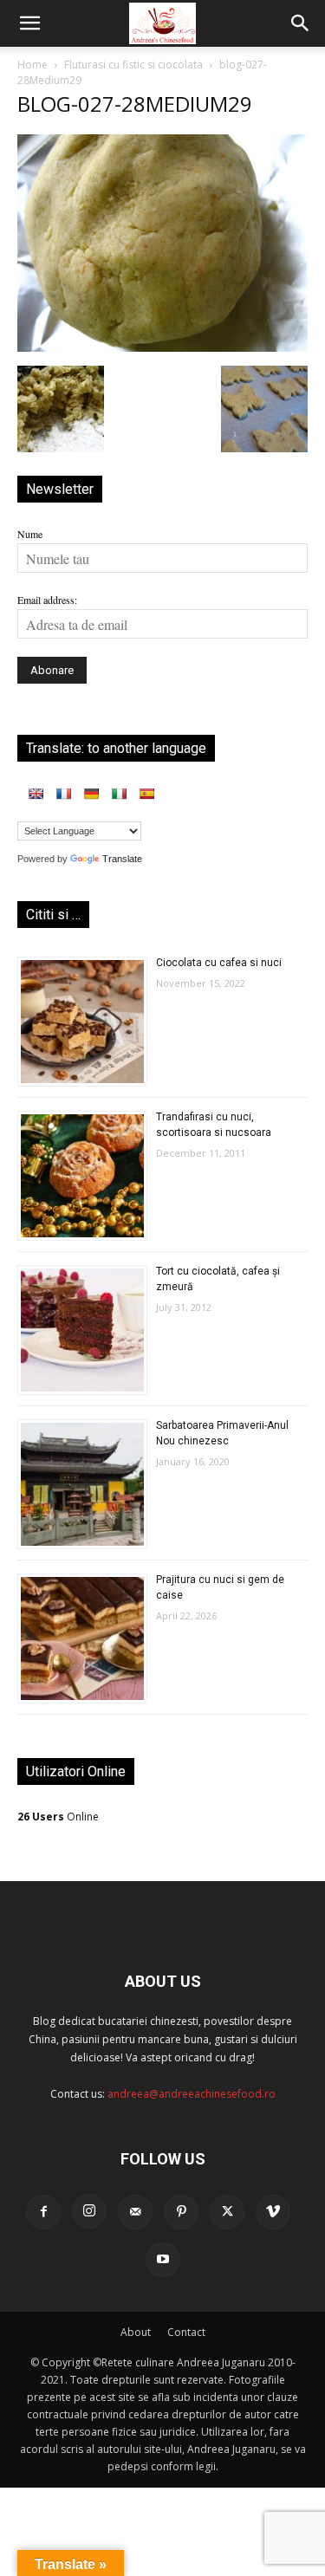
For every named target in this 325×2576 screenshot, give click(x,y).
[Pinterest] (181, 2212)
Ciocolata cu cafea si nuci (219, 963)
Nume (30, 534)
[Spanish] (146, 794)
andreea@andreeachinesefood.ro (192, 2094)
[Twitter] (227, 2212)
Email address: (47, 600)
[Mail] (135, 2212)
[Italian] (119, 794)
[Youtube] (163, 2260)
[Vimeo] (273, 2212)
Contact (186, 2332)
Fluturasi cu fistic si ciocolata (133, 65)
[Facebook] (43, 2212)
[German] (91, 794)
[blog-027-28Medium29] (162, 347)
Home (32, 65)
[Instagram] (89, 2211)
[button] (29, 23)
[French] (63, 794)
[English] (36, 794)
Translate (122, 859)
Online (58, 1817)
